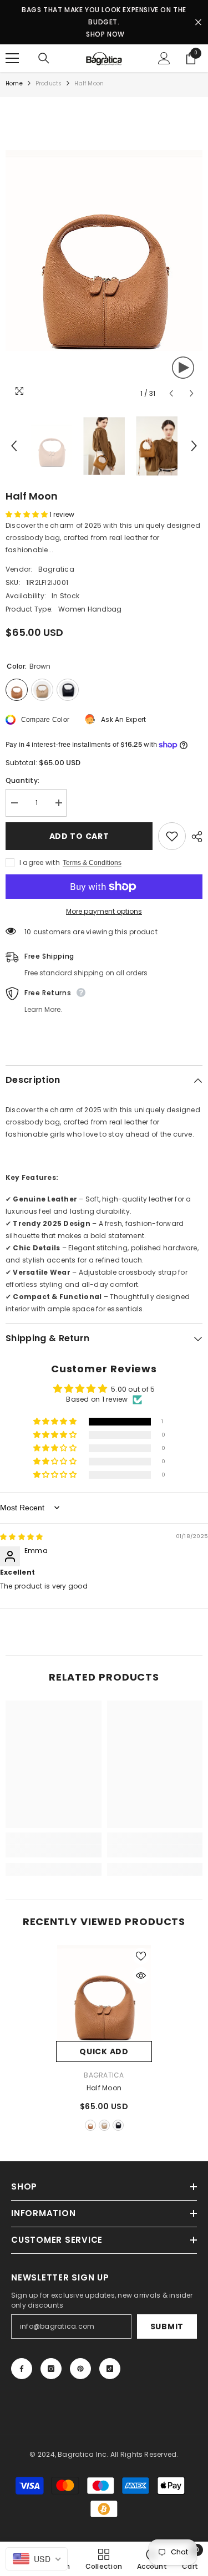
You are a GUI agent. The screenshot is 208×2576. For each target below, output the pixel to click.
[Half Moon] (104, 1993)
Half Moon (104, 2088)
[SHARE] (194, 837)
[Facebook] (22, 2369)
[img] (21, 1537)
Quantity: (22, 780)
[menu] (12, 58)
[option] (104, 251)
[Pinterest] (80, 2369)
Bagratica (56, 569)
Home (14, 83)
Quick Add (104, 2051)
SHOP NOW (105, 34)
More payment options (104, 911)
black (118, 2125)
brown (90, 2125)
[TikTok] (110, 2369)
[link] (54, 1851)
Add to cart (77, 836)
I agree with (40, 862)
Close (198, 22)
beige (104, 2125)
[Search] (44, 58)
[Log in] (164, 58)
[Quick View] (141, 1976)
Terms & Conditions (92, 863)
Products (49, 83)
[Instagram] (51, 2369)
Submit (167, 2326)
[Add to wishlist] (172, 836)
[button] (171, 393)
